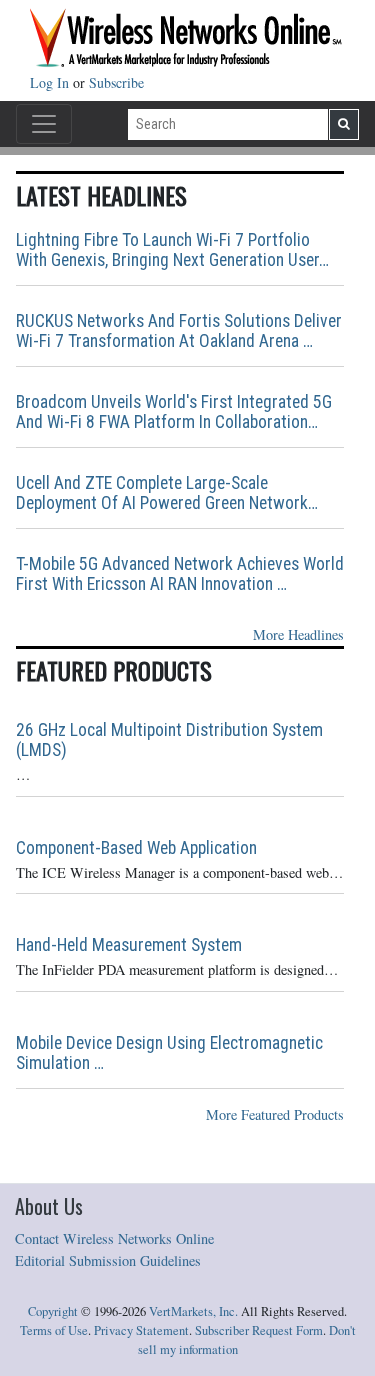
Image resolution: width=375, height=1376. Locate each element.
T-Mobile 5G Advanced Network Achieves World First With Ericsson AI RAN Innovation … (180, 574)
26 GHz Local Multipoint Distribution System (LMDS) (169, 740)
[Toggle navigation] (44, 124)
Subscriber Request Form (259, 1330)
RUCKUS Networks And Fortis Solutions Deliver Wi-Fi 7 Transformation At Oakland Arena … (179, 331)
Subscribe (116, 82)
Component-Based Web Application (136, 848)
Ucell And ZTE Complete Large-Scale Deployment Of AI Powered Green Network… (167, 493)
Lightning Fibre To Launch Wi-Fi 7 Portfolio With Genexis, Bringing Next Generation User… (172, 250)
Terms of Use (54, 1330)
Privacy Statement (141, 1330)
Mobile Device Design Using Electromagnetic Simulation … (169, 1053)
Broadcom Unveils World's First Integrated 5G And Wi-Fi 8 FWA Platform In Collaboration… (174, 412)
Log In (51, 82)
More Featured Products (275, 1114)
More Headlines (298, 634)
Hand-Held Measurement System (129, 945)
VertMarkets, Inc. (193, 1311)
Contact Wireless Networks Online (114, 1238)
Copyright (53, 1311)
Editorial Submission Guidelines (108, 1260)
